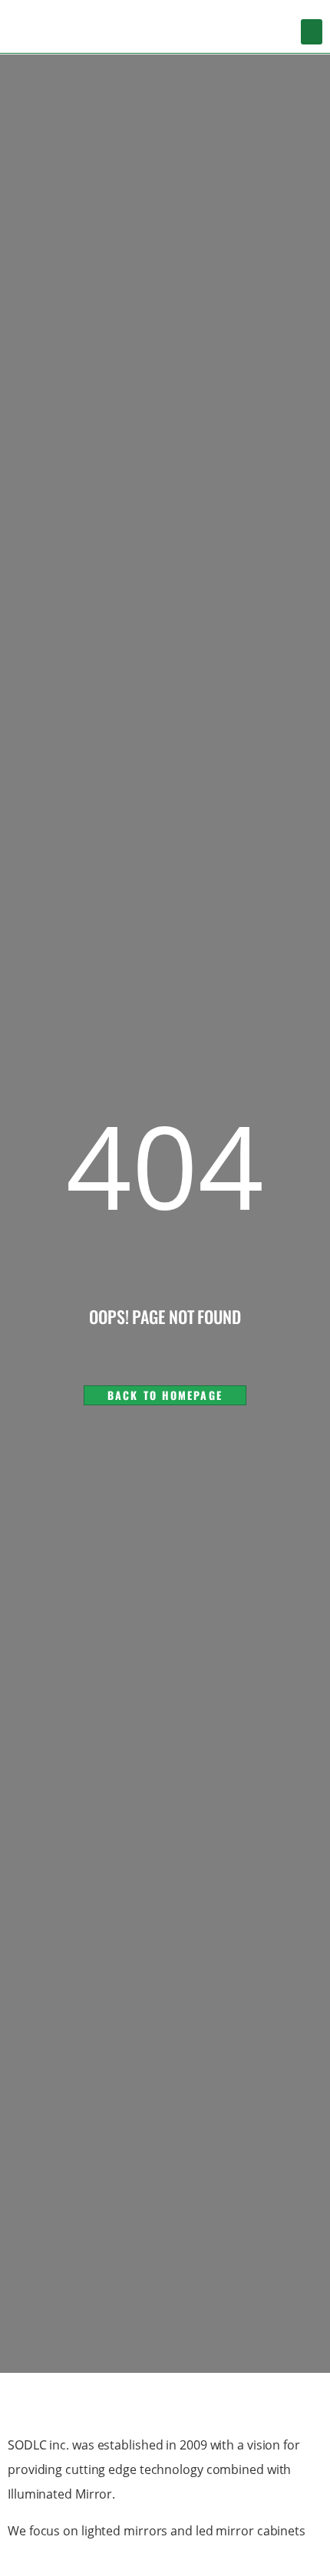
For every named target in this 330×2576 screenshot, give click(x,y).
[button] (312, 32)
